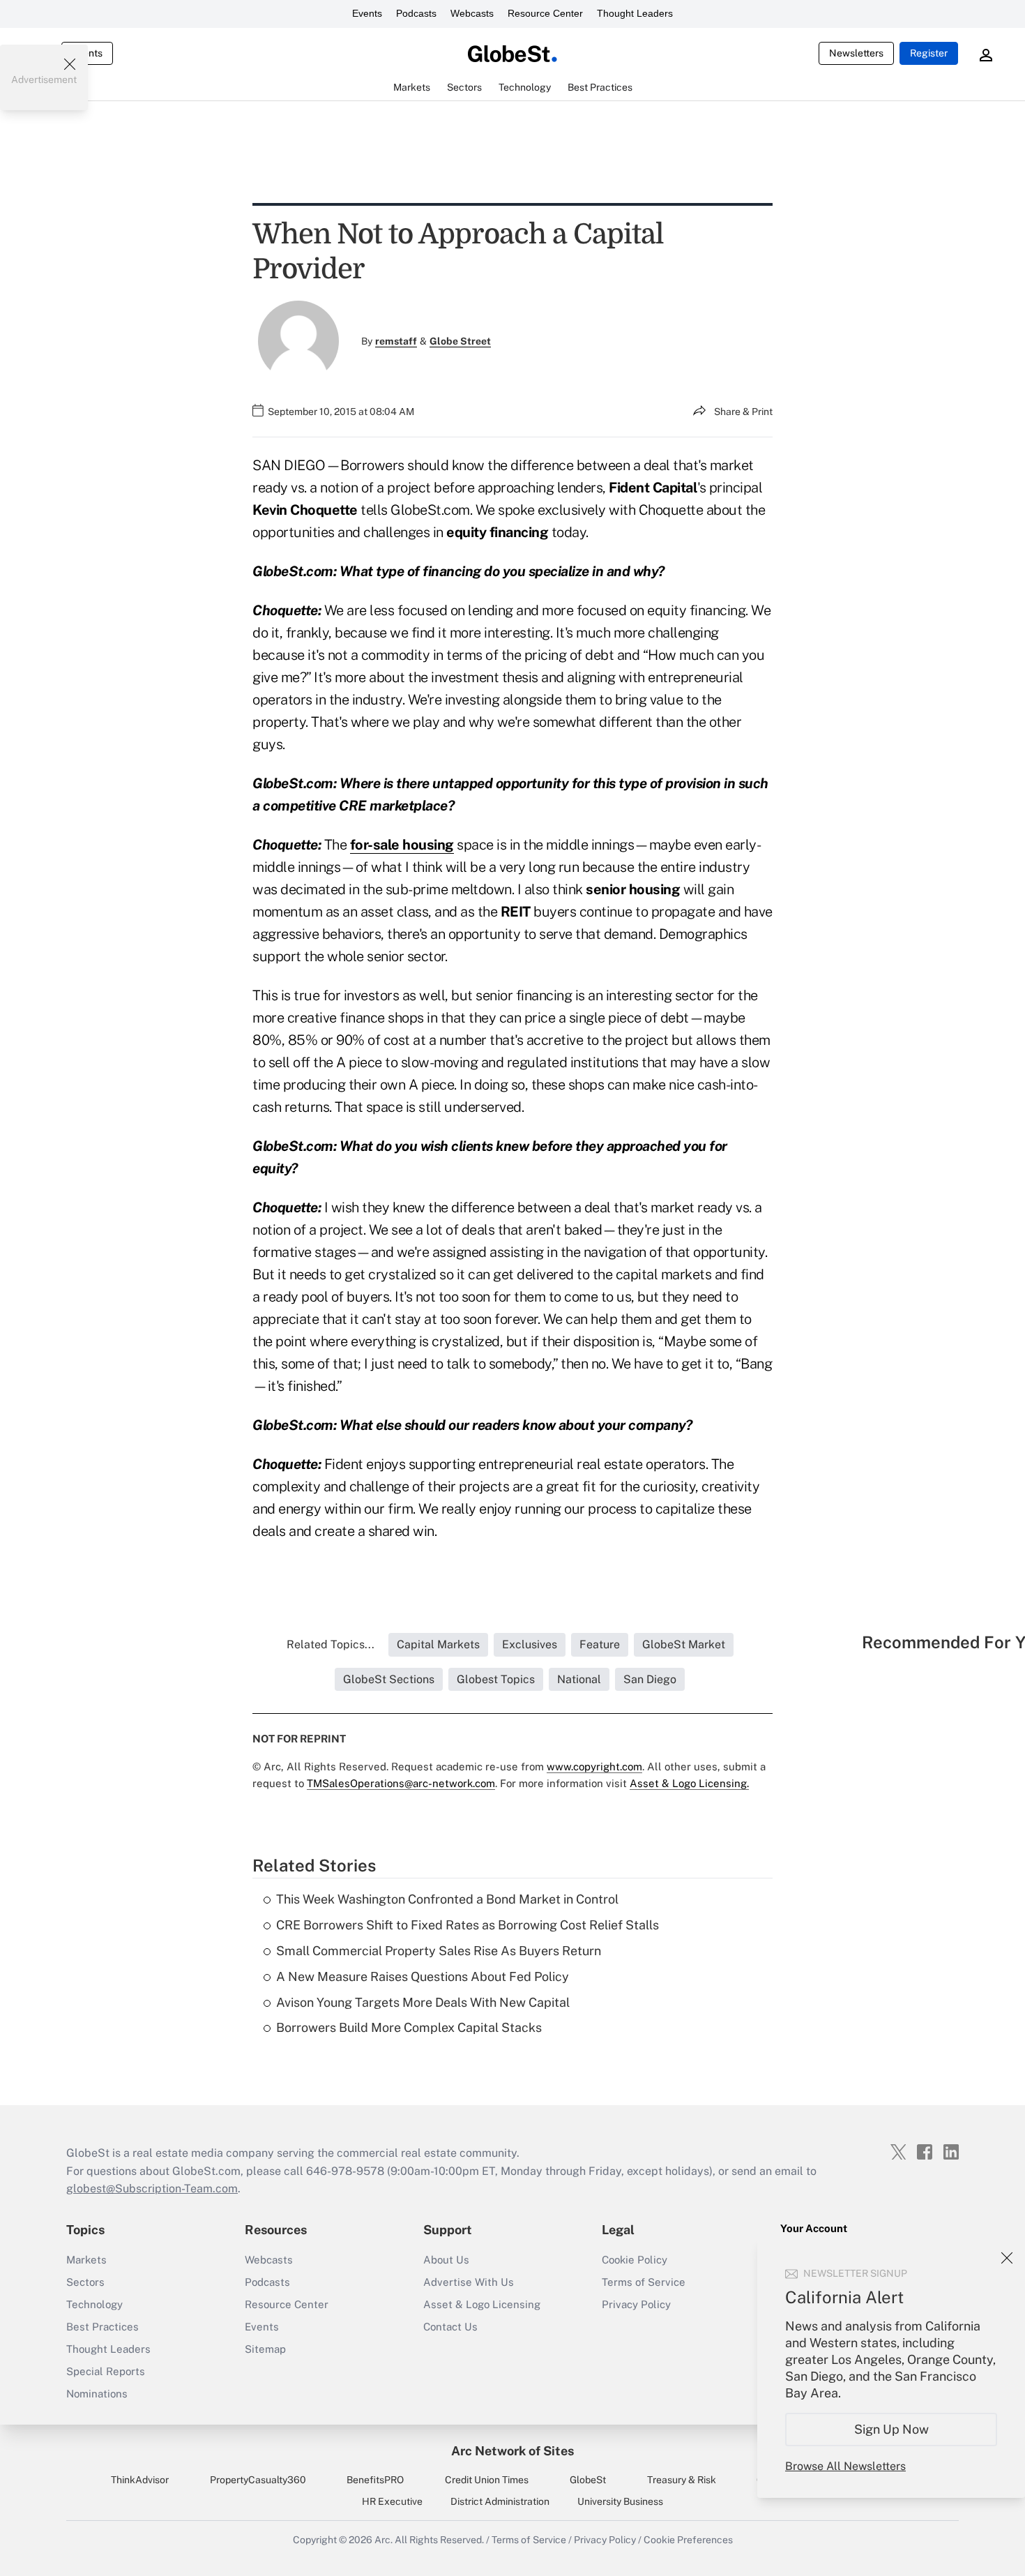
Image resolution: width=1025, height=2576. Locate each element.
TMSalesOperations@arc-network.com (401, 1783)
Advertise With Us (469, 2282)
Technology (94, 2304)
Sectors (85, 2282)
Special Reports (106, 2371)
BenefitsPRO (375, 2480)
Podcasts (416, 13)
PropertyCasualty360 (258, 2480)
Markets (86, 2260)
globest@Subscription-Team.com (152, 2189)
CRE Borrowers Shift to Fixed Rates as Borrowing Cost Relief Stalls (468, 1925)
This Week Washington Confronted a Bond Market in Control (447, 1899)
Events (367, 13)
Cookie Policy (635, 2260)
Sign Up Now (891, 2429)
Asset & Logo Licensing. (689, 1783)
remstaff (396, 341)
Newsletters (856, 53)
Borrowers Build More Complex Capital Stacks (409, 2027)
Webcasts (472, 13)
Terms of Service (644, 2282)
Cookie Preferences (688, 2540)
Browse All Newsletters (845, 2466)
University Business (620, 2501)
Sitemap (265, 2349)
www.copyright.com (594, 1767)
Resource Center (545, 13)
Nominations (97, 2394)
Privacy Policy (636, 2304)
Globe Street (460, 341)
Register (929, 53)
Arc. (384, 2540)
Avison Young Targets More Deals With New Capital (423, 2002)
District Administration (500, 2501)
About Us (446, 2260)
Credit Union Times (487, 2480)
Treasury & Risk (682, 2480)
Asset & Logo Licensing (482, 2304)
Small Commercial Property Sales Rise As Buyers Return (439, 1951)
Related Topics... (331, 1644)
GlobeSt (588, 2480)
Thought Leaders (635, 13)
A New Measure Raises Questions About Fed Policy (423, 1976)
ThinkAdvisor (140, 2480)
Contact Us (450, 2327)
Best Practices (102, 2327)
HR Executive (392, 2501)
